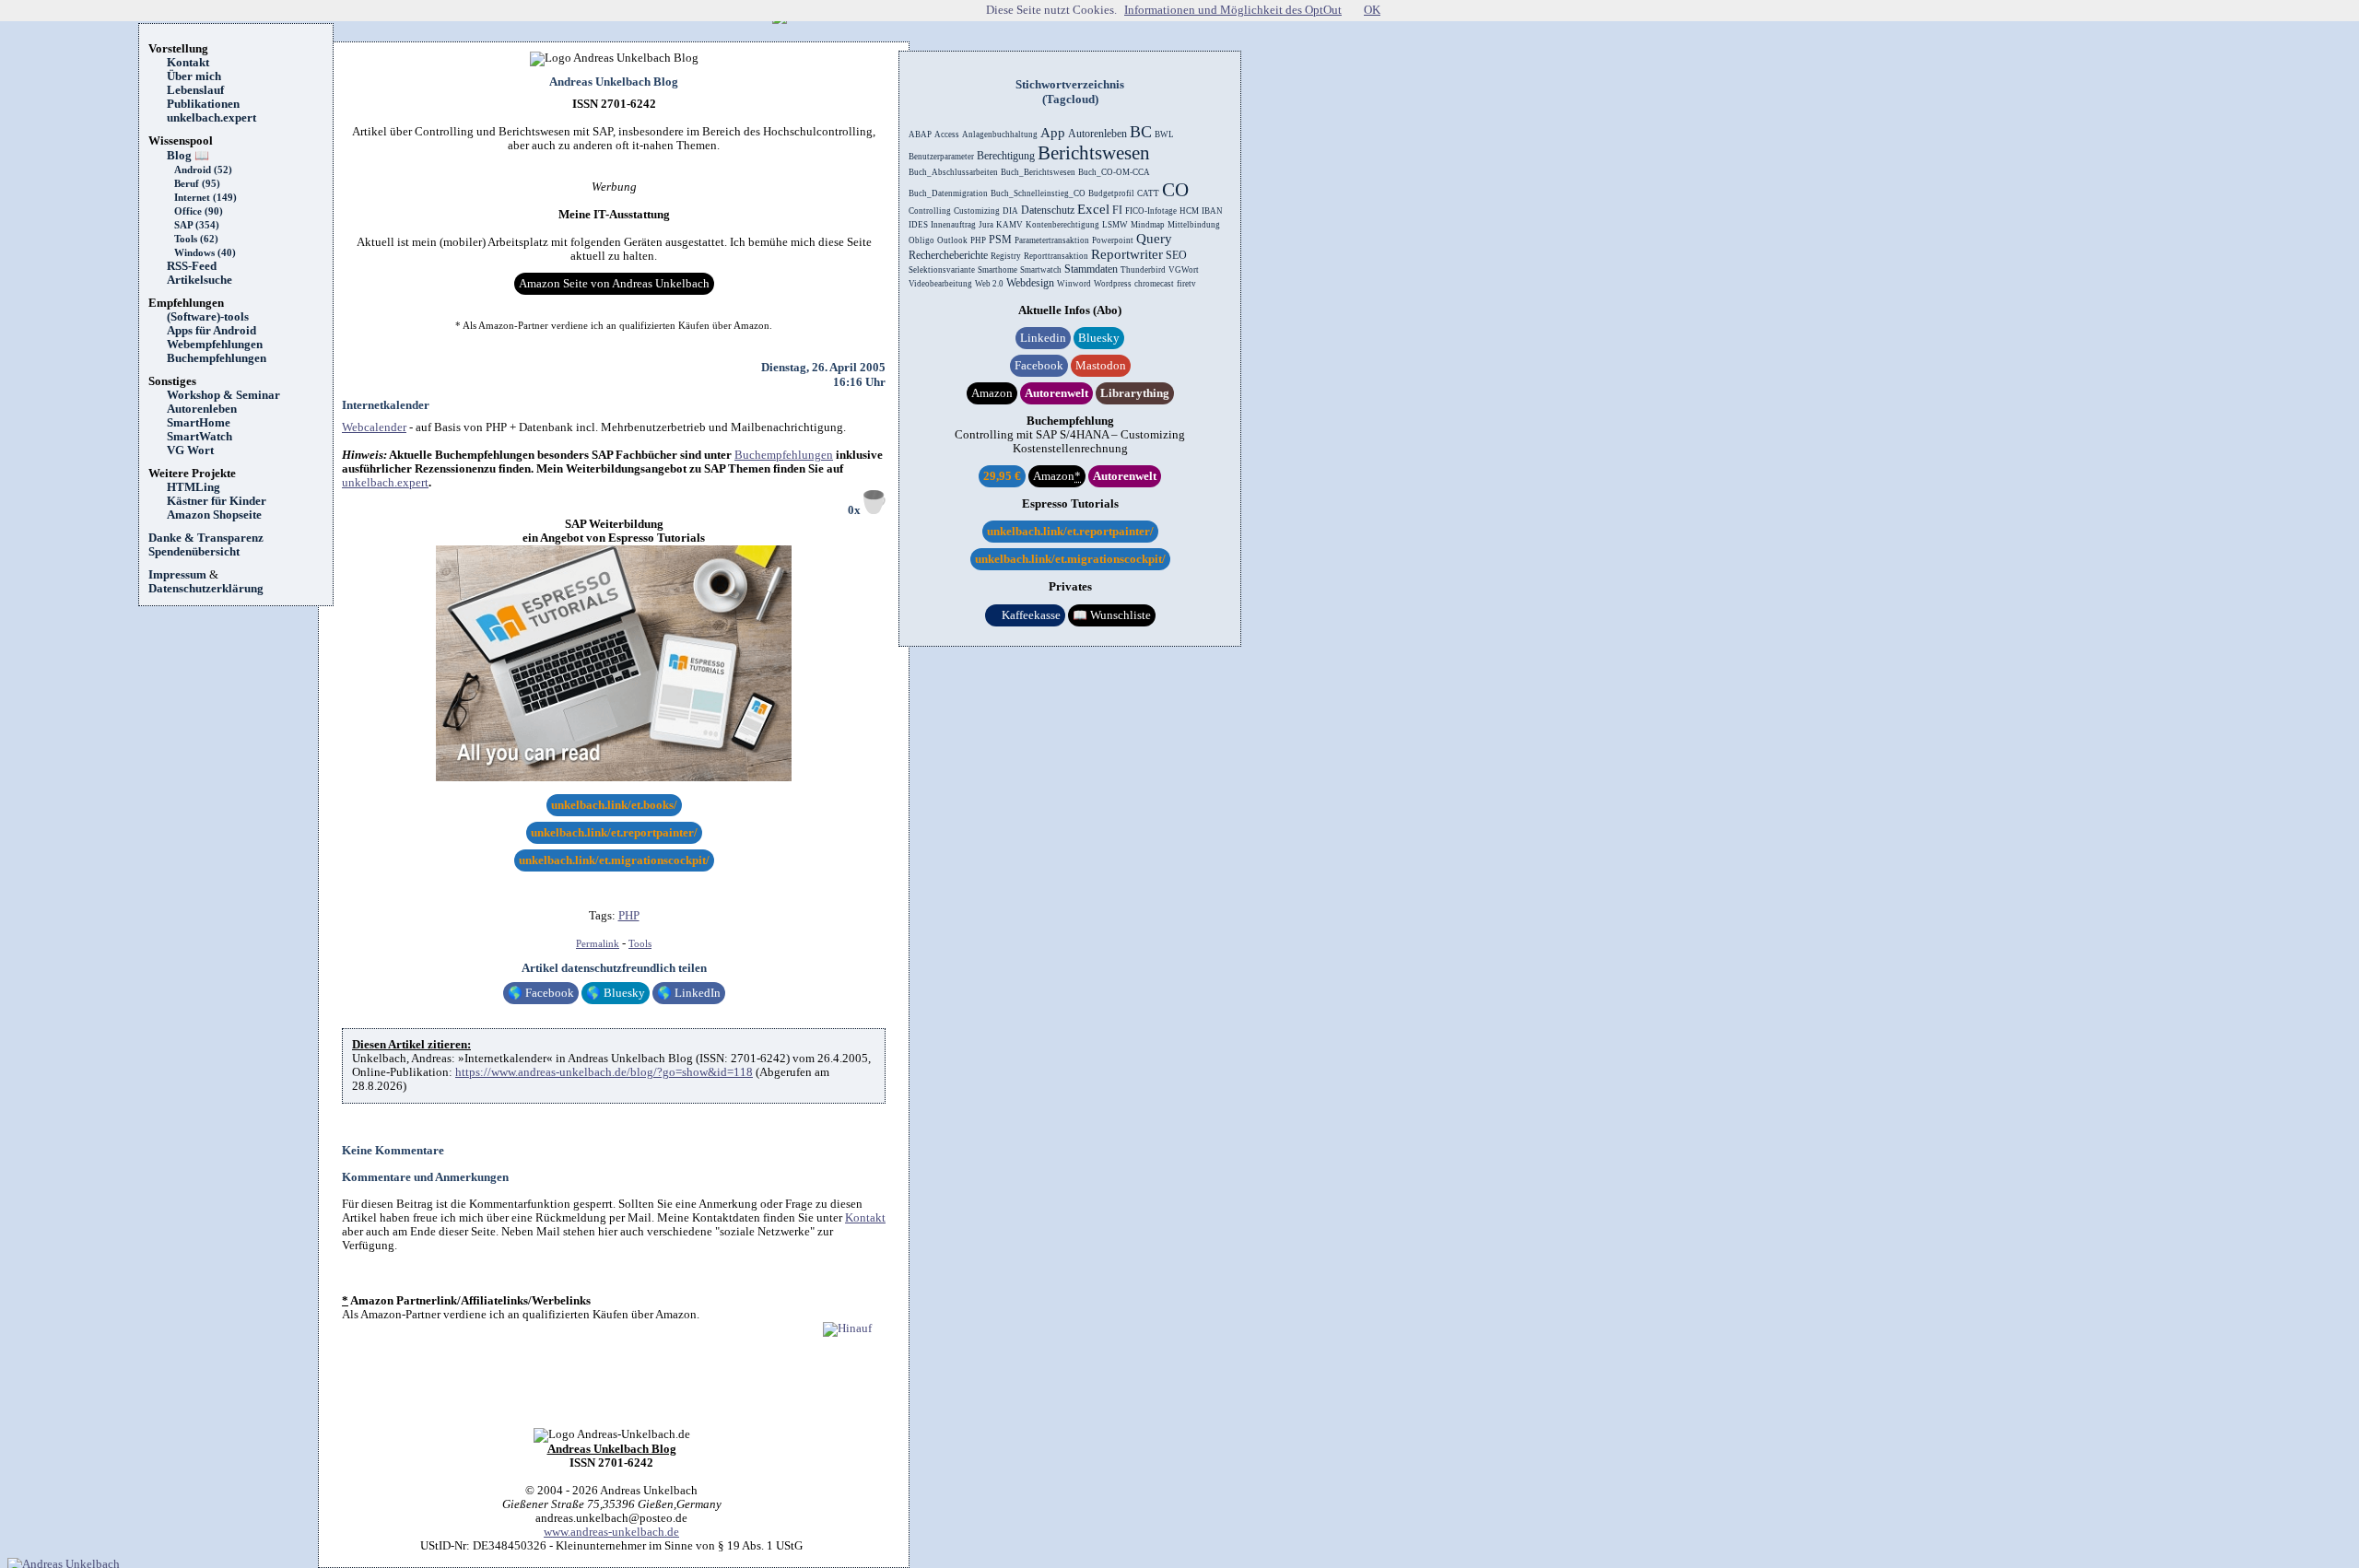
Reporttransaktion (1056, 256)
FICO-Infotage (1151, 211)
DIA (1010, 211)
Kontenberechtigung (1062, 225)
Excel (1093, 209)
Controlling (930, 211)
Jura (986, 225)
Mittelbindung (1194, 225)
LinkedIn (689, 993)
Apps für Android (211, 331)
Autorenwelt (1056, 393)
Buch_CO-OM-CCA (1114, 172)
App (1053, 133)
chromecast (1154, 284)
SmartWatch (200, 437)
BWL (1164, 135)
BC (1141, 132)
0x (856, 510)
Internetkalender (386, 405)
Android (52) (203, 170)
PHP (629, 916)
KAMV (1009, 225)
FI (1117, 210)
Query (1154, 239)
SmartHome (199, 423)
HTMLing (194, 487)
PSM (1000, 240)
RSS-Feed (198, 266)
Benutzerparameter (941, 157)
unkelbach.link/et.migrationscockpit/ (614, 860)
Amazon (992, 393)
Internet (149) (205, 198)
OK (1372, 10)
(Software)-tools (208, 317)
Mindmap (1148, 225)
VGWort (1184, 270)
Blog (188, 156)
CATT (1148, 193)
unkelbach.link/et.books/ (614, 805)
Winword (1074, 284)
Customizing (977, 211)
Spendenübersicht (194, 552)
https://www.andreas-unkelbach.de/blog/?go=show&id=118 (604, 1072)
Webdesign (1030, 283)
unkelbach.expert (211, 118)
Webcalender (374, 427)
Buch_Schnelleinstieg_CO (1038, 193)
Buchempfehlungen (217, 358)
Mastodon (1101, 366)
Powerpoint (1113, 240)
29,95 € (1002, 476)
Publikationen (203, 104)
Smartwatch (1041, 270)
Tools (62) (196, 239)
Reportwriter (1127, 254)
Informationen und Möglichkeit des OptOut (1233, 10)
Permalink (598, 944)
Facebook (541, 993)
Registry (1006, 256)
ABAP (920, 135)
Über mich (194, 76)
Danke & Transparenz (206, 538)
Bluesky (616, 993)
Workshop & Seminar (223, 395)
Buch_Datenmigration (948, 193)
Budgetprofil (1111, 193)
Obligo (921, 240)
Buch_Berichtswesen (1038, 172)
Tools (640, 944)
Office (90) (199, 211)
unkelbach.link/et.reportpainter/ (614, 833)
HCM (1189, 211)
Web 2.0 (989, 284)
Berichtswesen (1094, 153)
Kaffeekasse (1025, 615)
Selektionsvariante (942, 270)
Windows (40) (205, 253)
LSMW (1115, 225)
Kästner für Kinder (217, 501)
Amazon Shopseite (214, 515)
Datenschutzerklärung (206, 589)
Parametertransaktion (1052, 240)
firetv (1186, 284)
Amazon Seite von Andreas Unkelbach (614, 284)
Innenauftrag (953, 225)
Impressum (177, 575)
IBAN (1212, 211)
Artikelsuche (205, 280)
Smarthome (998, 270)
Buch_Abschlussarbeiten (953, 172)
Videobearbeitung (940, 284)
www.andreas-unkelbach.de (611, 1532)
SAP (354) (197, 225)
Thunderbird (1143, 270)
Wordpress (1113, 284)
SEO (1176, 255)
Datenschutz (1048, 210)
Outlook (952, 240)
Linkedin (1043, 338)
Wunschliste (1112, 615)
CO (1175, 190)
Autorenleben (202, 409)
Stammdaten (1091, 269)
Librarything (1135, 393)
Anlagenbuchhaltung (1000, 135)
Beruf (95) (197, 184)
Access (947, 135)
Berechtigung (1006, 156)
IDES (918, 225)
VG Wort (190, 451)
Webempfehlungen (215, 345)
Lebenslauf (195, 90)
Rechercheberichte (948, 255)
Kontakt (188, 63)
